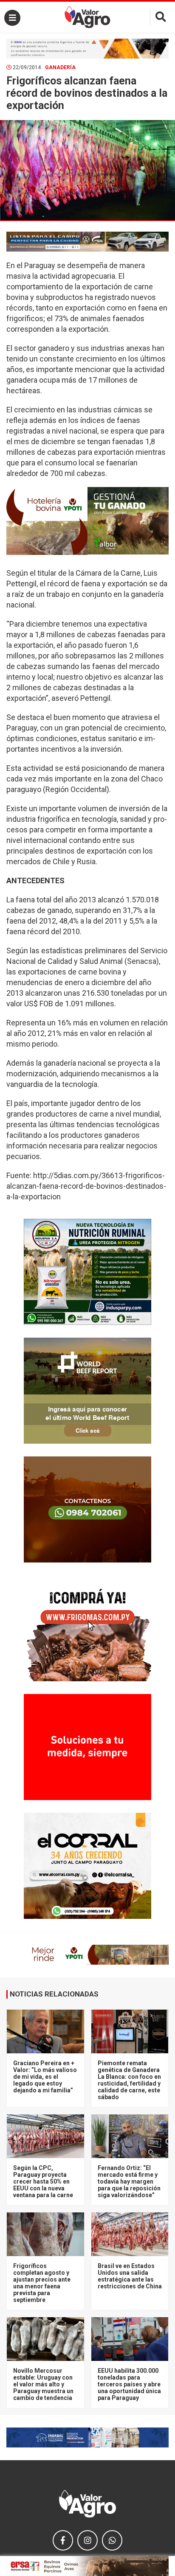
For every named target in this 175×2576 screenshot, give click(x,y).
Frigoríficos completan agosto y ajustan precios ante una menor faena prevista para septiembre (42, 2283)
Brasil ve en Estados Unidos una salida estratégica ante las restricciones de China (130, 2276)
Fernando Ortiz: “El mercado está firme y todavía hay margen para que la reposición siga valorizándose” (129, 2181)
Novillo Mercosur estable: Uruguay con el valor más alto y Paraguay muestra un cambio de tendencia (43, 2384)
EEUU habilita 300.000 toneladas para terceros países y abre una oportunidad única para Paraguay (129, 2384)
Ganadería (60, 67)
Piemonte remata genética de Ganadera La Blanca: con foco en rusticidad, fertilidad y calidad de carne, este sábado (129, 2080)
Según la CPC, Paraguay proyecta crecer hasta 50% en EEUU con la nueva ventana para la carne (43, 2181)
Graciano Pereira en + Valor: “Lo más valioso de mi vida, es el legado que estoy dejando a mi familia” (45, 2077)
